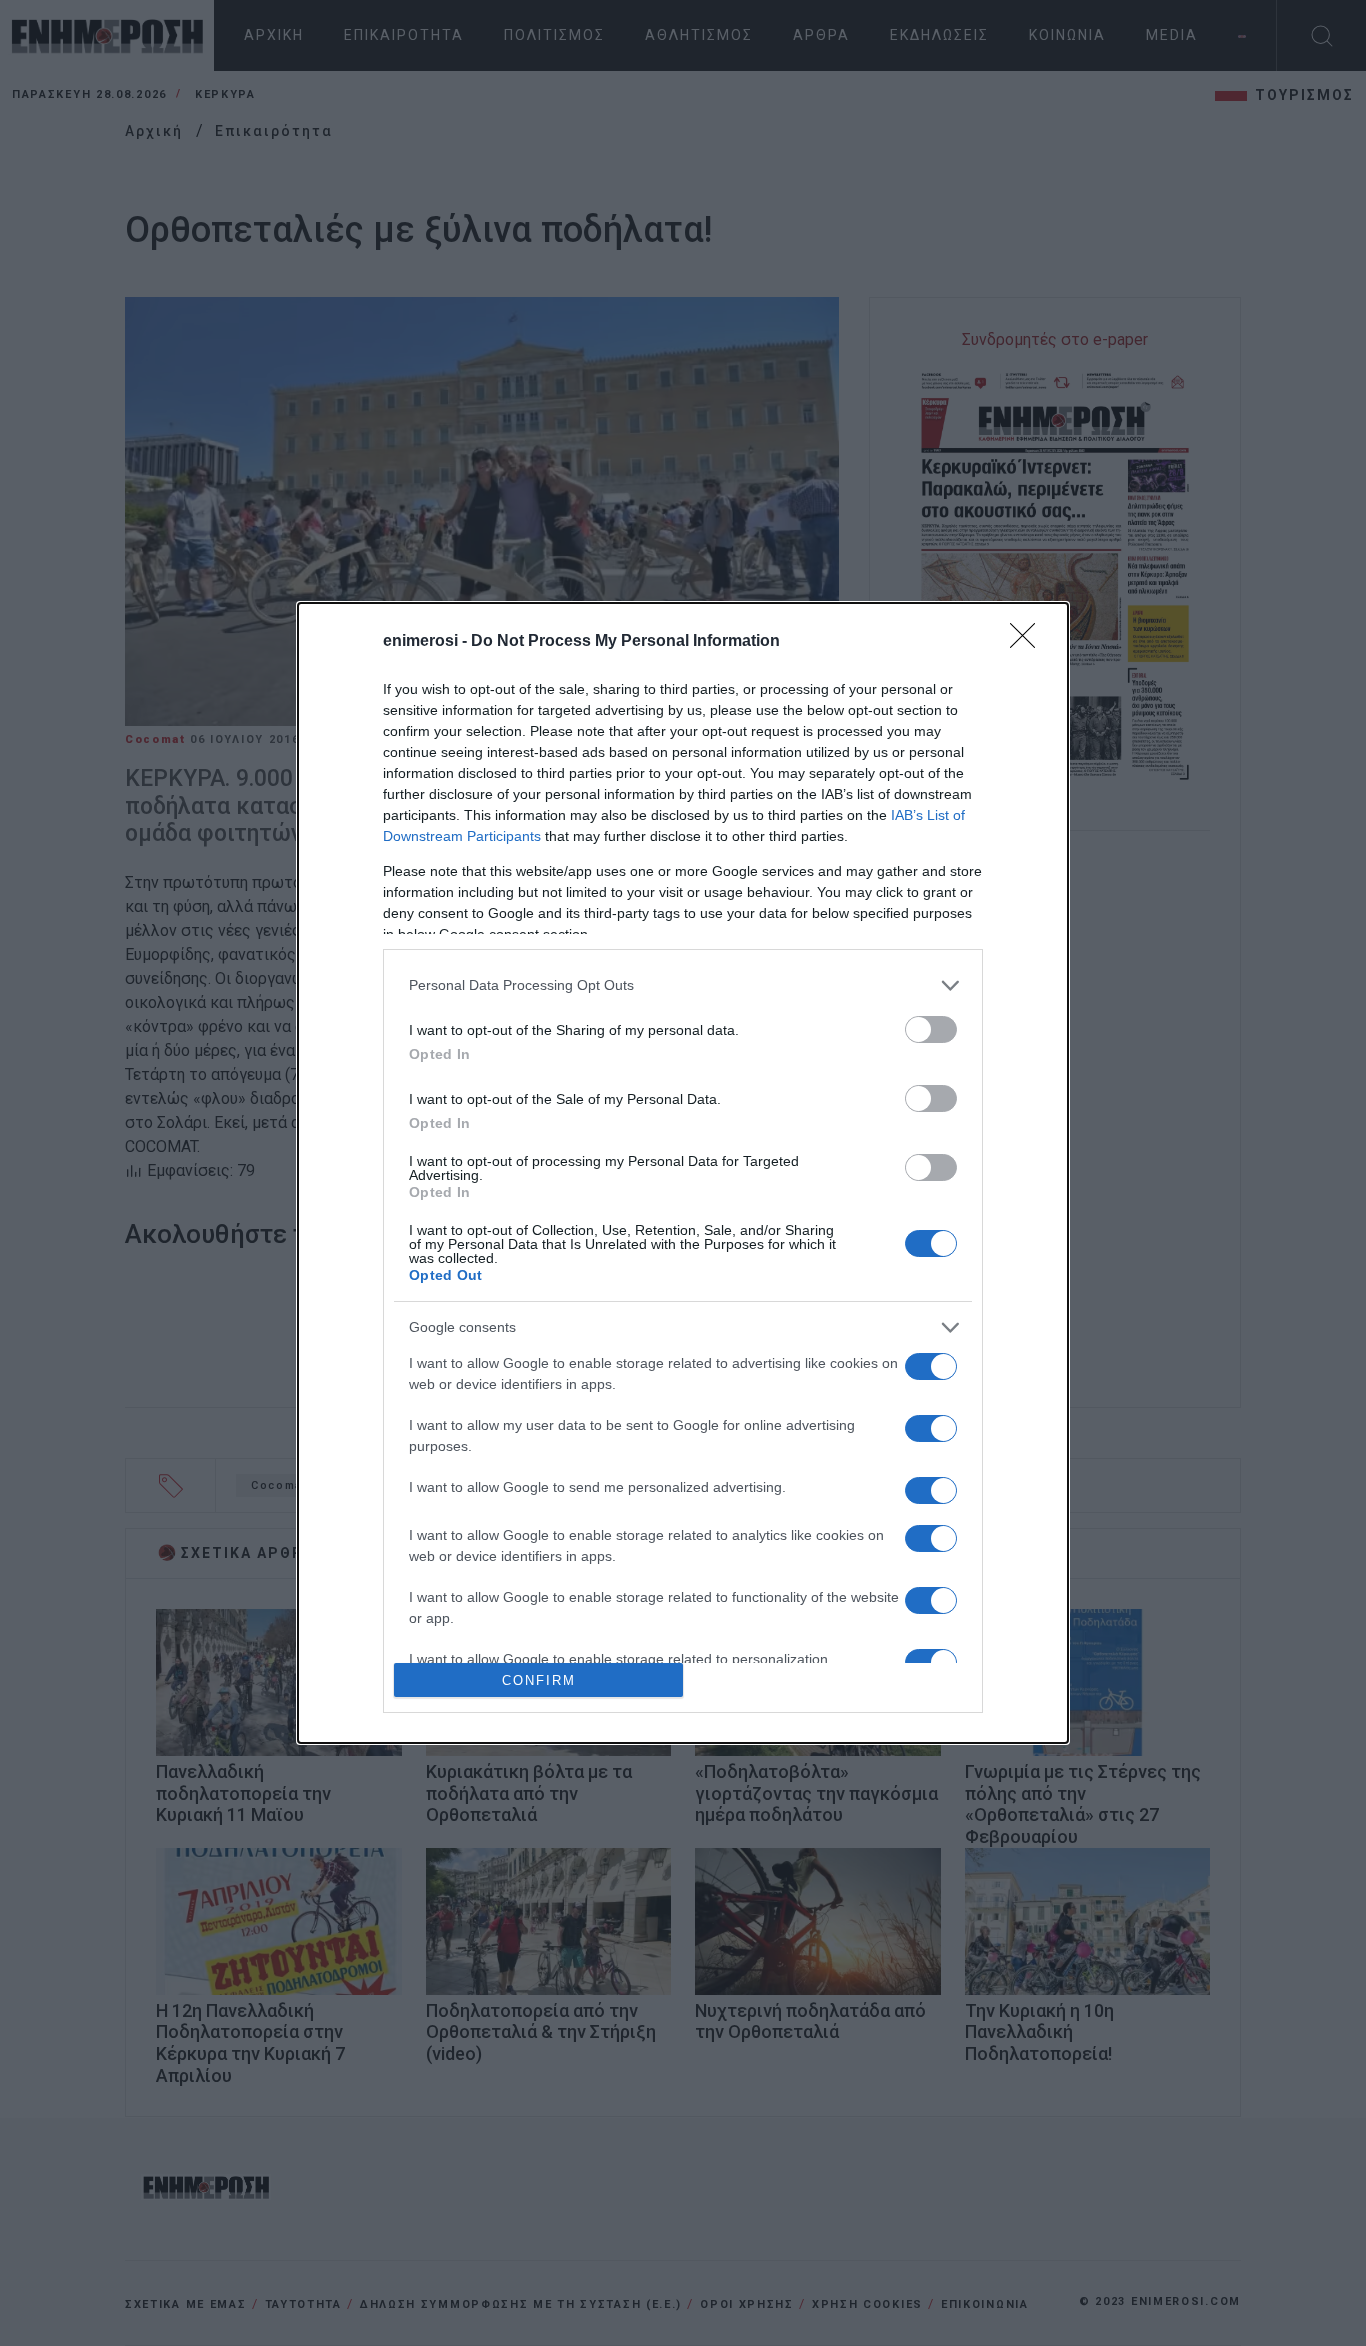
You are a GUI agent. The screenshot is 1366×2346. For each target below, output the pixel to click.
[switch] (931, 1029)
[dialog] (683, 1173)
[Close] (1029, 642)
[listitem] (683, 985)
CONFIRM (539, 1680)
